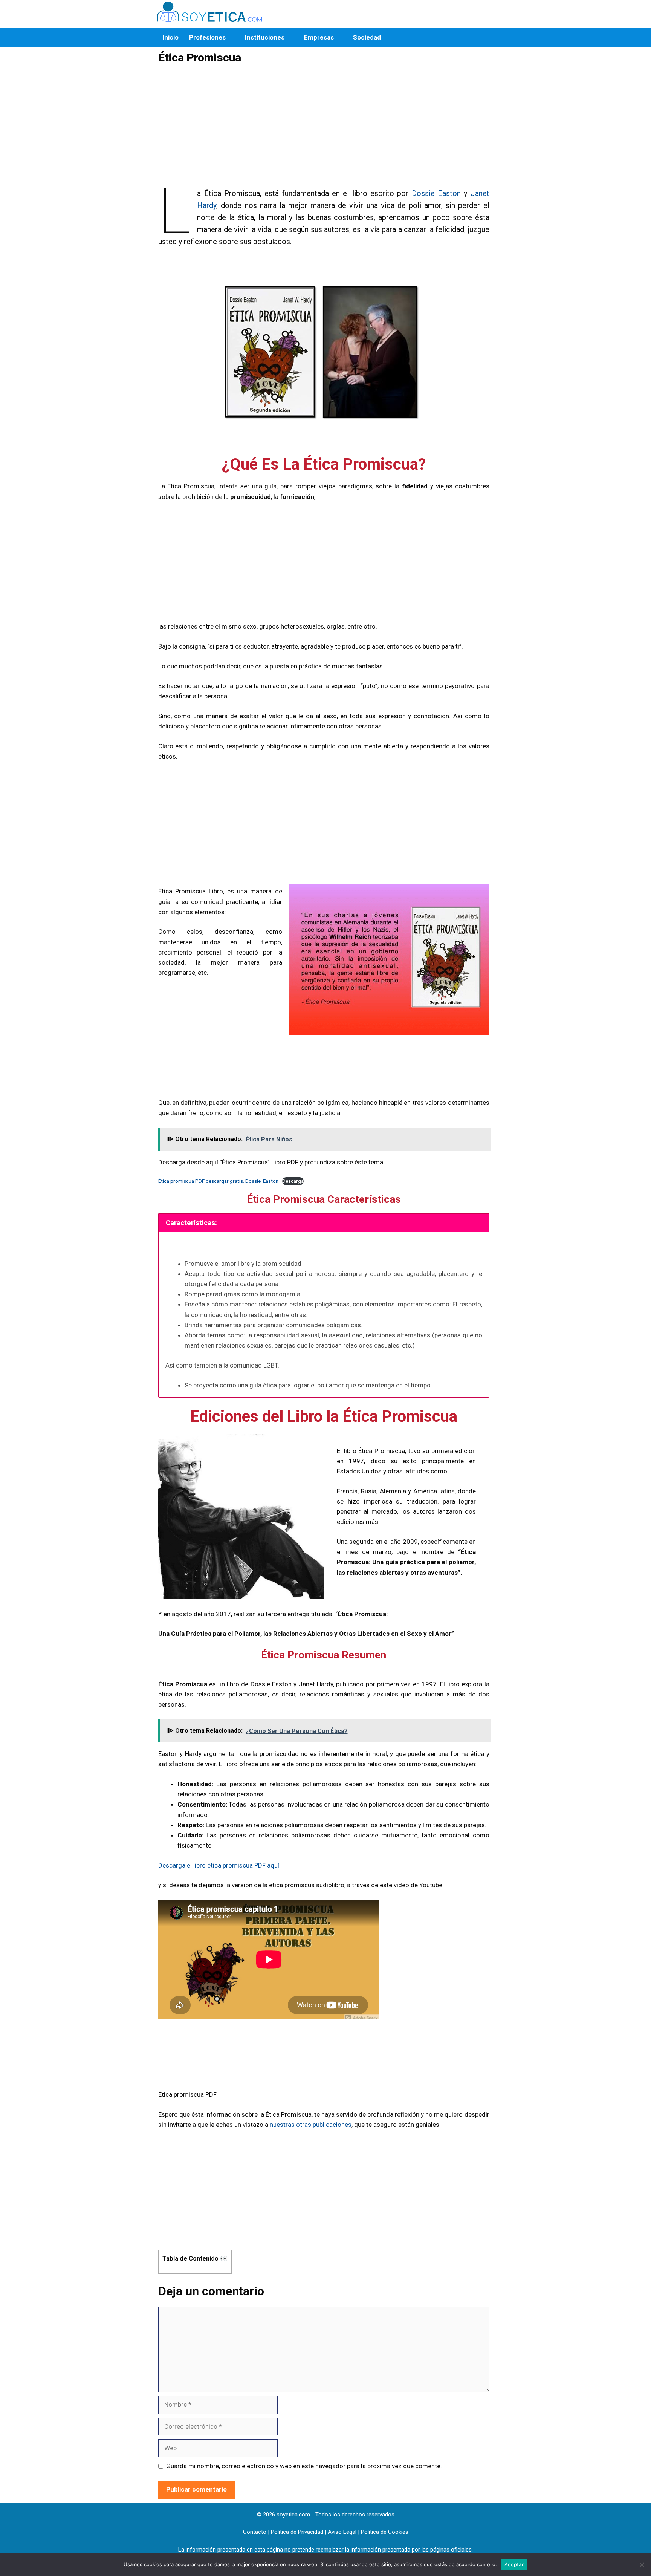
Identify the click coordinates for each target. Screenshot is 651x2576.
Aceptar (514, 2564)
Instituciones (265, 37)
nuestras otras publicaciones (311, 2125)
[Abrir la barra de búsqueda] (485, 37)
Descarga (293, 1181)
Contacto (255, 2532)
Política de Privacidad (297, 2532)
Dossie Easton (436, 193)
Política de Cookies (385, 2532)
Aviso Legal (342, 2532)
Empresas (319, 37)
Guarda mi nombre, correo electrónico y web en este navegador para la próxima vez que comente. (304, 2466)
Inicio (170, 37)
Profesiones (207, 37)
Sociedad (367, 37)
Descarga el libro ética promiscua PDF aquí (219, 1865)
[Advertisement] (322, 130)
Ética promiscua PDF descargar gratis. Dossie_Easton (218, 1181)
